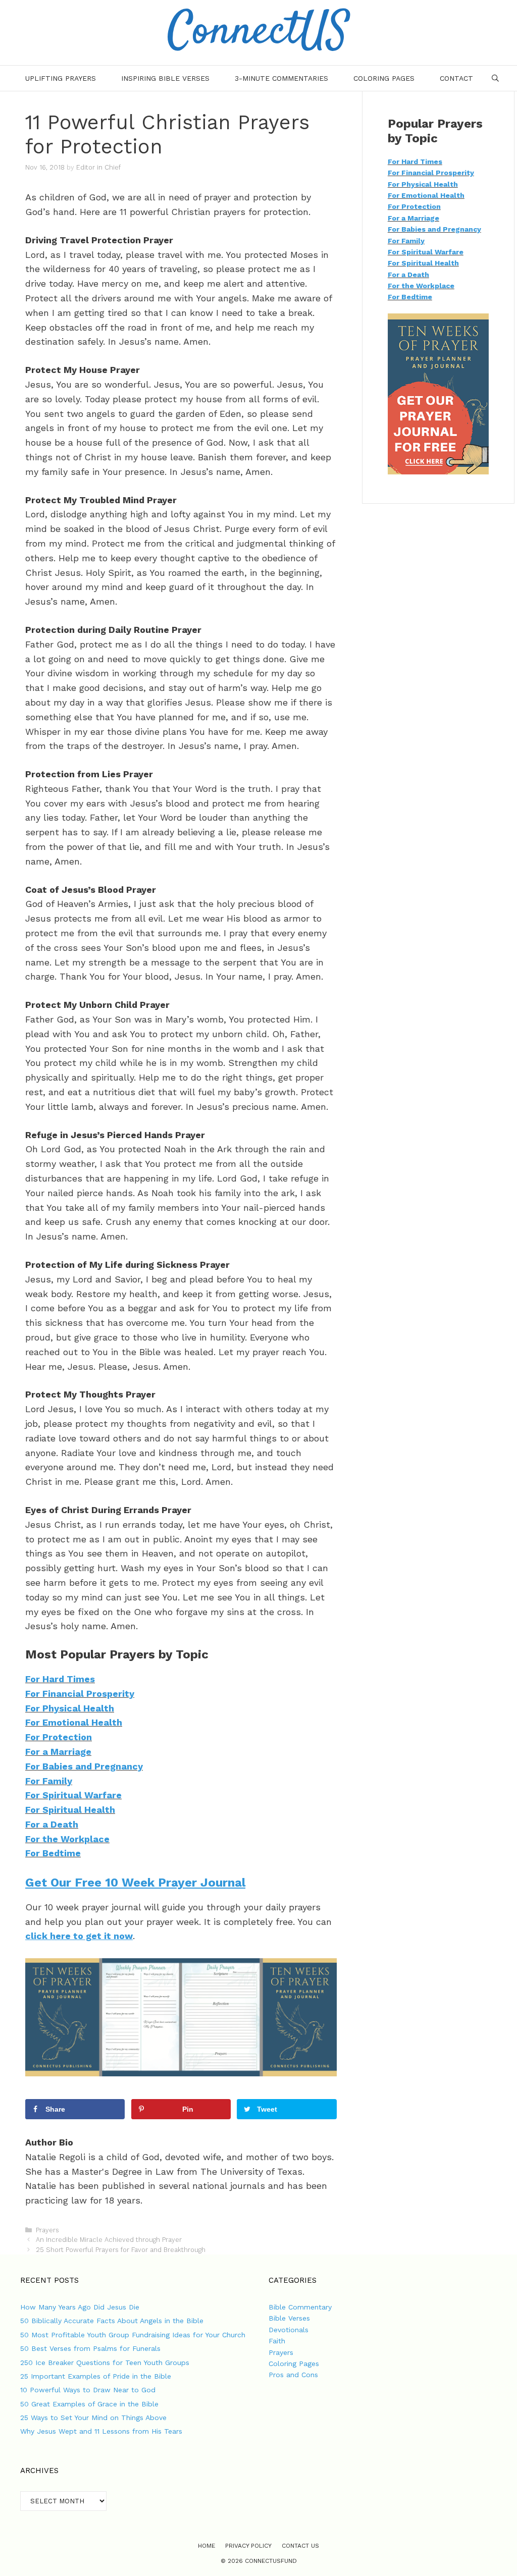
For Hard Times (60, 1679)
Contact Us (300, 2546)
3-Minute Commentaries (281, 78)
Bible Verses (289, 2318)
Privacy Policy (248, 2546)
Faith (277, 2341)
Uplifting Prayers (61, 78)
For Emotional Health (74, 1722)
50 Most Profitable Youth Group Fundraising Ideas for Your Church (133, 2335)
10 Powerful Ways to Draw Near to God (88, 2390)
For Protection (59, 1737)
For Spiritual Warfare (73, 1795)
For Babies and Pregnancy (84, 1766)
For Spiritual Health (70, 1810)
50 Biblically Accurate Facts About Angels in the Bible (112, 2321)
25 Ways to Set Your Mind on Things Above (93, 2418)
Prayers (47, 2230)
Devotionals (289, 2330)
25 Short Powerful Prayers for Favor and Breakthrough (121, 2250)
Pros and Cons (293, 2375)
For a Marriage (58, 1752)
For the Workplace (67, 1839)
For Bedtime (53, 1853)
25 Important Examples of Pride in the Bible (96, 2376)
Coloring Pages (384, 78)
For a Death (52, 1824)
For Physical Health (70, 1708)
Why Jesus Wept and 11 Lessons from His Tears (101, 2431)
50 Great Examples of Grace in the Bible (89, 2404)
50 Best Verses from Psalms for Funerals (90, 2348)
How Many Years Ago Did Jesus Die (80, 2307)
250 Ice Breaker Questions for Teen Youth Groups (105, 2363)
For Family (49, 1781)
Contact (456, 78)
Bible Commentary (300, 2307)
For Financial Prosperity (80, 1694)
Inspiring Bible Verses (165, 78)
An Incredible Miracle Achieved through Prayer (109, 2240)
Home (206, 2546)
